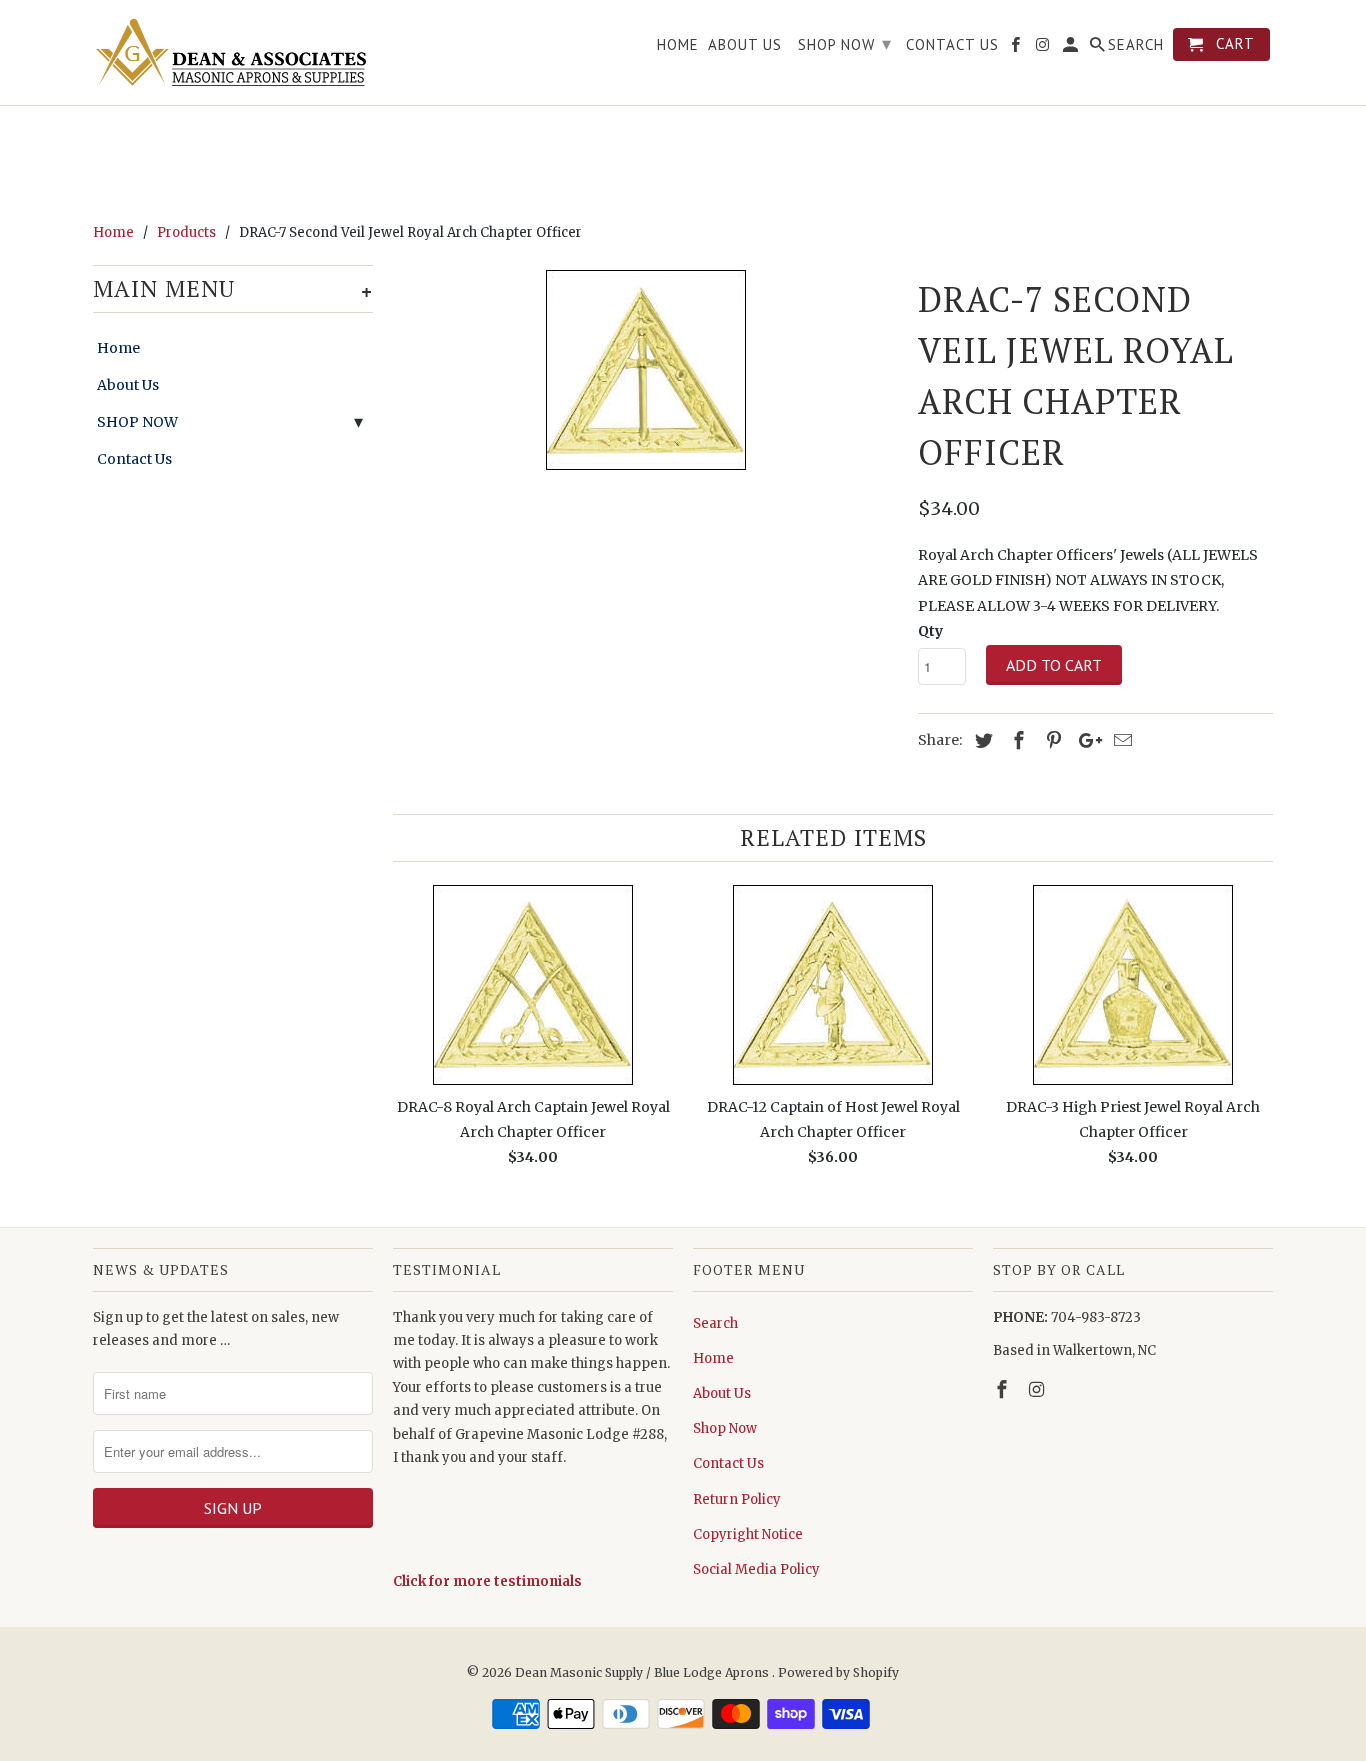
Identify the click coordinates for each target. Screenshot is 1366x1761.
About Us (128, 385)
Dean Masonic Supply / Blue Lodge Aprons (643, 1672)
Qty (930, 631)
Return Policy (737, 1499)
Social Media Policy (756, 1569)
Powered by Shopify (838, 1672)
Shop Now (725, 1428)
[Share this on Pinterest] (1051, 740)
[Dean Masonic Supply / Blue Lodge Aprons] (233, 52)
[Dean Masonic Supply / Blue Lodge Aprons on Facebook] (1004, 1389)
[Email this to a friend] (1120, 740)
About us (745, 45)
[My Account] (1072, 48)
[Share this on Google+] (1085, 740)
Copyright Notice (748, 1534)
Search (715, 1323)
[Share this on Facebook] (1016, 740)
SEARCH (1136, 45)
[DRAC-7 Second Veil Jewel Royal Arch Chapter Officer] (645, 370)
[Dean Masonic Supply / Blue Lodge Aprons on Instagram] (1039, 1389)
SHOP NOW (137, 422)
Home (118, 348)
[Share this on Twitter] (981, 740)
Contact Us (134, 459)
